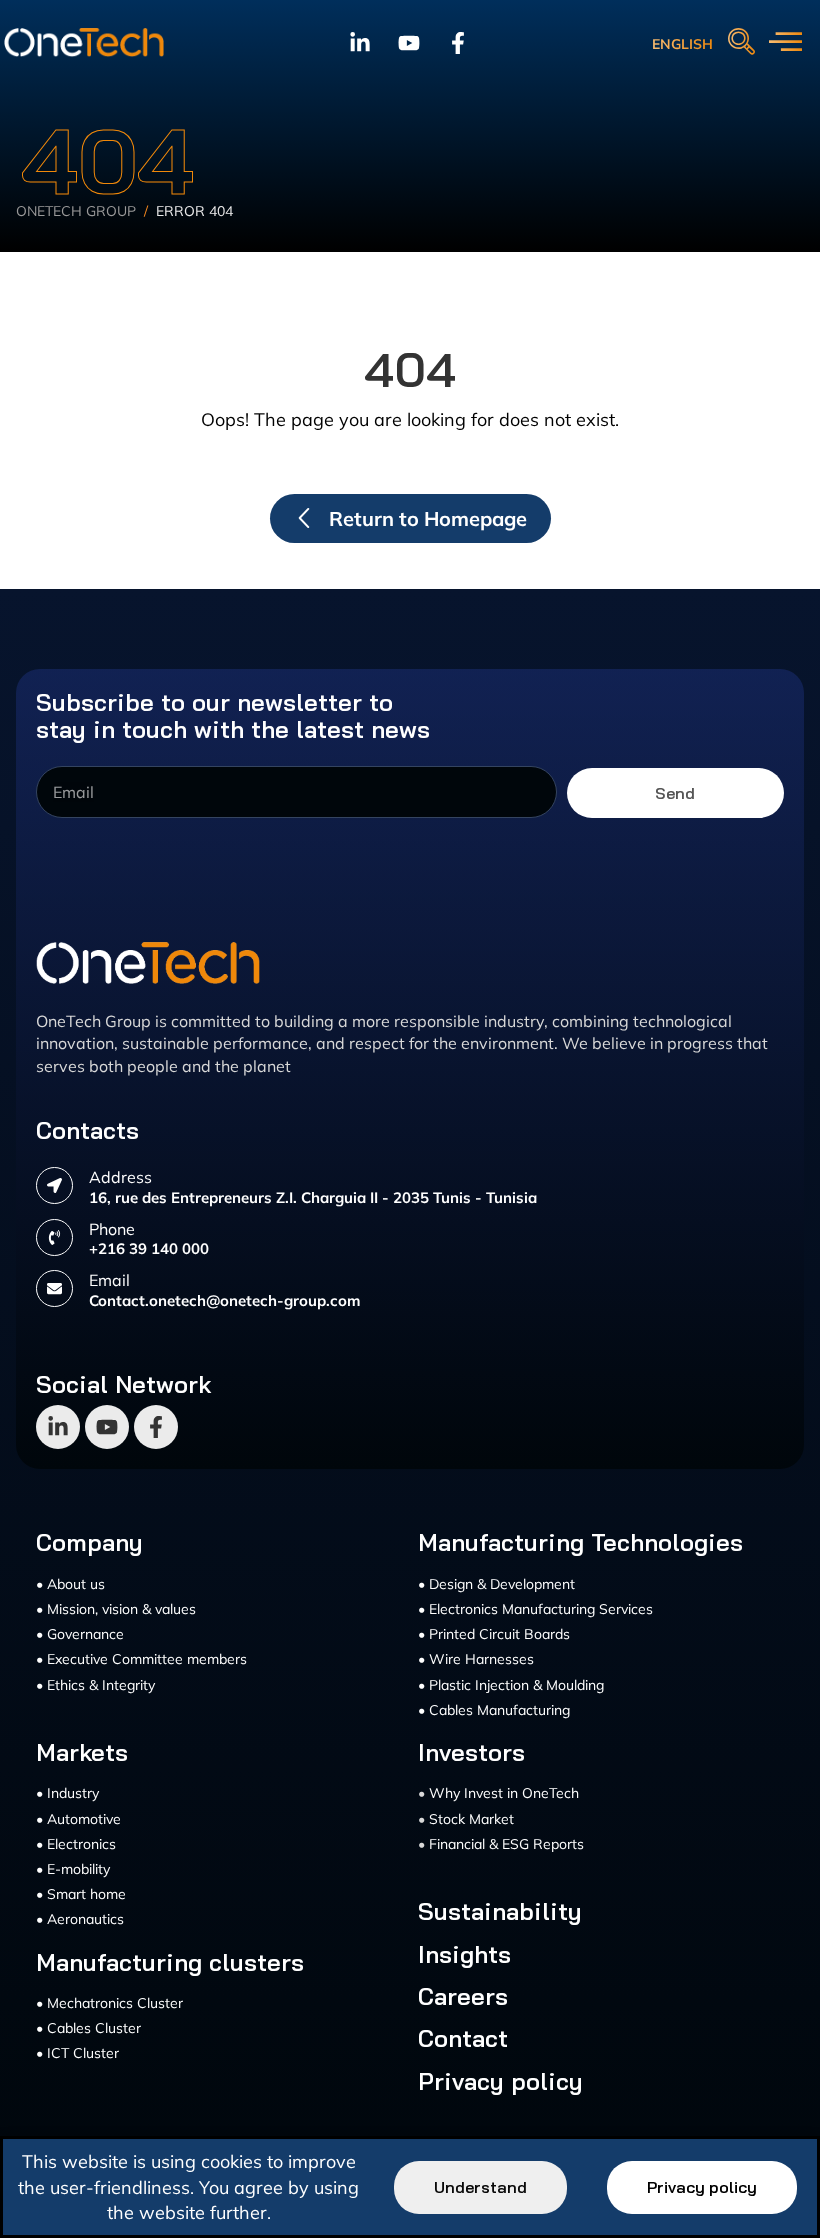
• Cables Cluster (88, 2028)
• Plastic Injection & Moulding (511, 1685)
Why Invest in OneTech (504, 1793)
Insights (464, 1954)
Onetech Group (76, 211)
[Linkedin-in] (360, 43)
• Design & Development (496, 1584)
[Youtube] (409, 43)
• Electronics (76, 1844)
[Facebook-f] (458, 43)
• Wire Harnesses (476, 1659)
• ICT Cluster (77, 2053)
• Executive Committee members (141, 1659)
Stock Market (471, 1819)
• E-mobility (73, 1869)
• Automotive (78, 1819)
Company (89, 1542)
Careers (463, 1996)
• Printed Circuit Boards (494, 1634)
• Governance (80, 1634)
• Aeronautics (80, 1919)
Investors (471, 1752)
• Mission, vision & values (116, 1609)
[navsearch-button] (741, 43)
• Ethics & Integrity (95, 1685)
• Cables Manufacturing (494, 1710)
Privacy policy (500, 2081)
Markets (82, 1752)
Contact (463, 2038)
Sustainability (500, 1911)
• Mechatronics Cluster (109, 2003)
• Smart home (81, 1894)
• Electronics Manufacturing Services (535, 1609)
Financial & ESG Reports (506, 1844)
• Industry (67, 1793)
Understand (480, 2187)
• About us (70, 1584)
